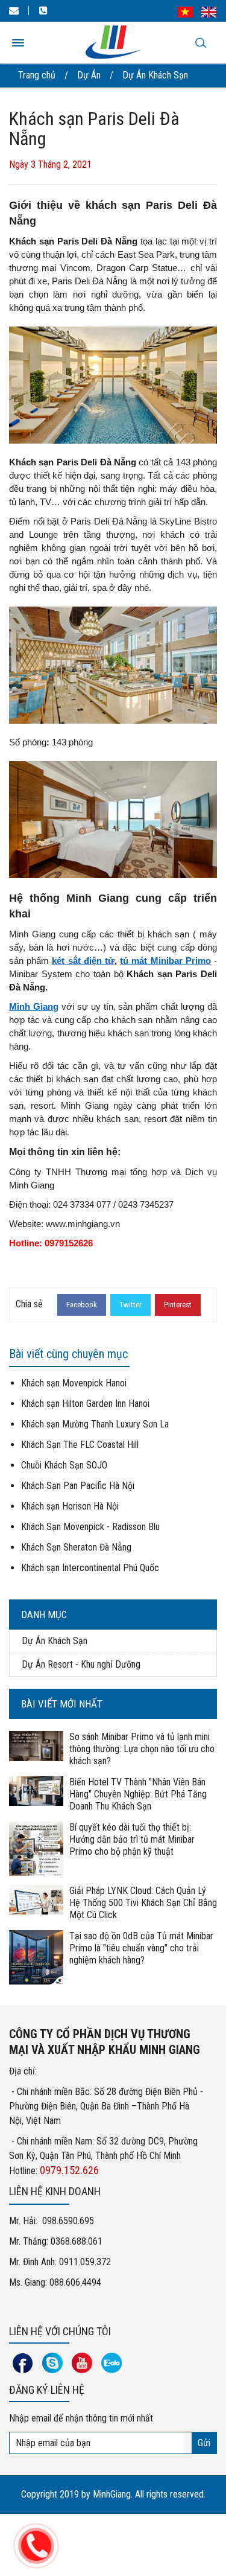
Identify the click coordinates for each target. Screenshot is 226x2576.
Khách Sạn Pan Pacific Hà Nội (78, 1486)
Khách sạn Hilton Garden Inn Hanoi (85, 1404)
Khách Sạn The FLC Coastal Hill (80, 1445)
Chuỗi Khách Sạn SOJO (64, 1465)
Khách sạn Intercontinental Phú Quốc (90, 1568)
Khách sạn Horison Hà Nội (70, 1506)
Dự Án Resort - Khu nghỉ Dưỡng (81, 1664)
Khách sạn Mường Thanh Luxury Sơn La (95, 1424)
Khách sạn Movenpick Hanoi (74, 1383)
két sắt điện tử (83, 961)
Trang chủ (37, 75)
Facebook (82, 1305)
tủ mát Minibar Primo (165, 961)
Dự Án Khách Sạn (155, 75)
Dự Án (89, 75)
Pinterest (178, 1305)
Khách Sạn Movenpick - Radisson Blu (90, 1527)
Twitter (130, 1305)
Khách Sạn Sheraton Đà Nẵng (76, 1547)
